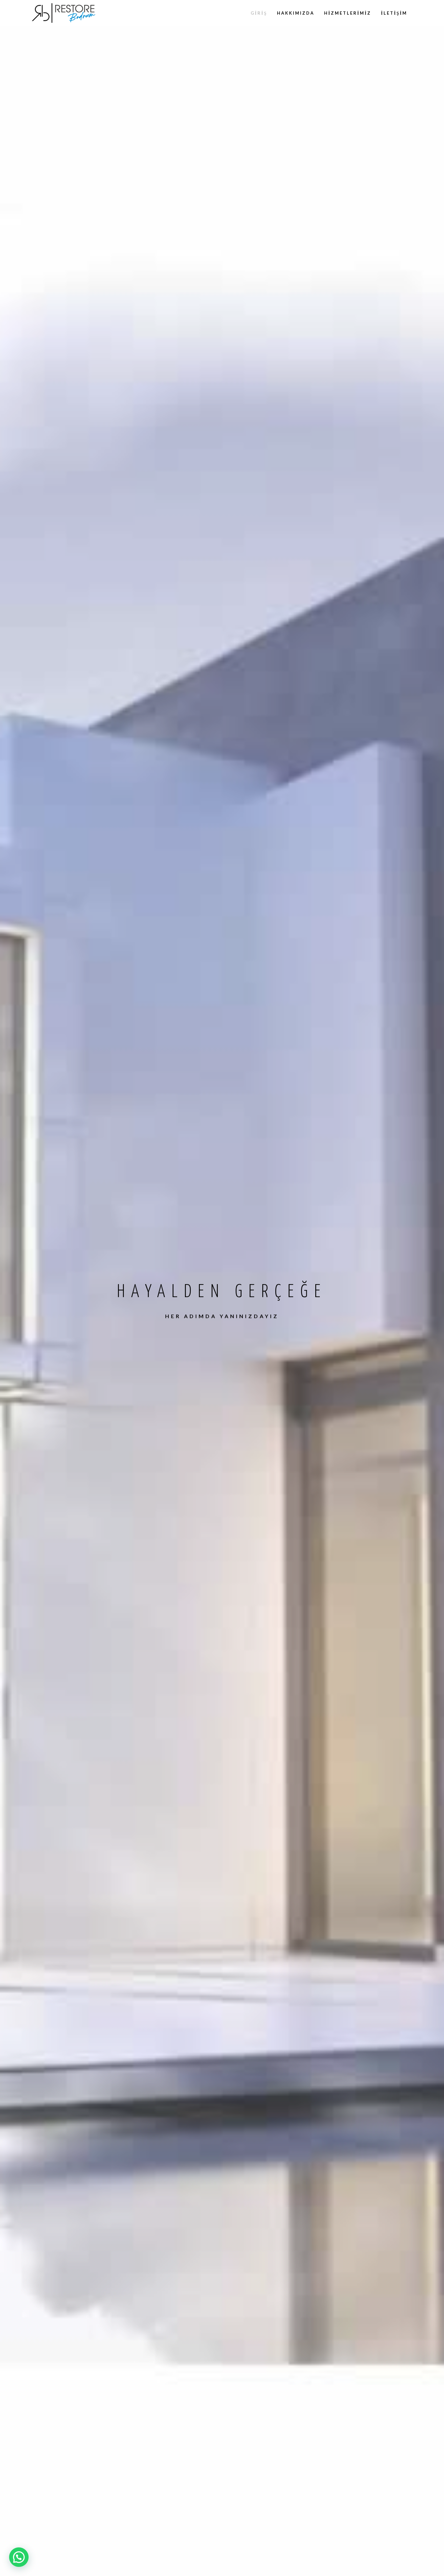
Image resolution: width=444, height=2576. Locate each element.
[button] (19, 2557)
